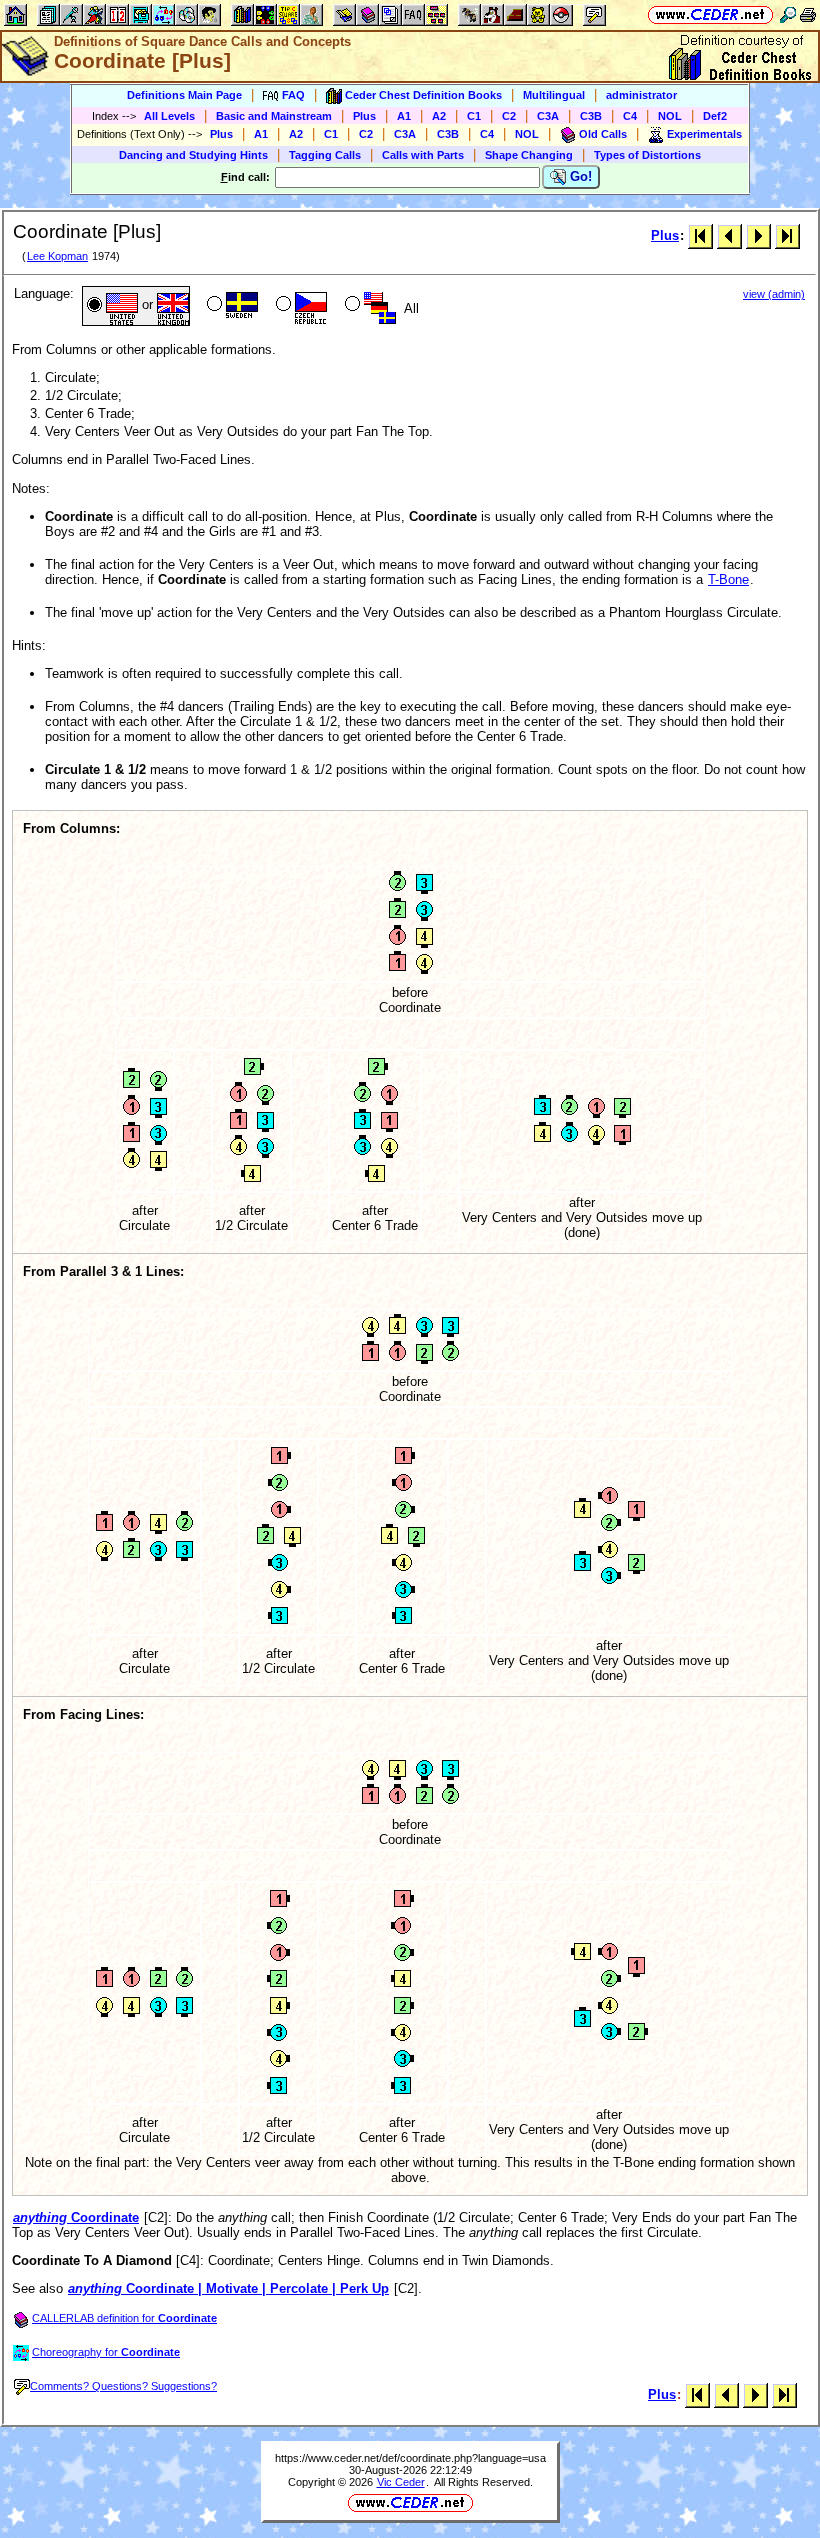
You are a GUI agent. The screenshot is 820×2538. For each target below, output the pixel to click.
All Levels (169, 116)
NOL (670, 116)
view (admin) (774, 294)
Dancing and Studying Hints (193, 155)
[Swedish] (230, 306)
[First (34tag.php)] (700, 235)
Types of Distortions (647, 155)
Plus (364, 116)
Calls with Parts (423, 155)
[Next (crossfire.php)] (758, 235)
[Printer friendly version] (808, 14)
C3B (591, 116)
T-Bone (728, 579)
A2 (439, 116)
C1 (474, 116)
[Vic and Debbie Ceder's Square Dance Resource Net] (710, 14)
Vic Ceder (401, 2482)
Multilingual (554, 95)
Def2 (715, 116)
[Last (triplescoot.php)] (787, 235)
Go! (579, 176)
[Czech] (299, 306)
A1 (404, 116)
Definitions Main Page (184, 95)
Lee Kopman (57, 256)
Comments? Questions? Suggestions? (123, 2386)
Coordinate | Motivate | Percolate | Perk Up (228, 2288)
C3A (548, 116)
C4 (630, 116)
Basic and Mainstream (274, 116)
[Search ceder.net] (788, 14)
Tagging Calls (325, 155)
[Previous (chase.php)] (729, 235)
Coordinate (76, 2217)
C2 (509, 116)
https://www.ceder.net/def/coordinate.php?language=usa (410, 2458)
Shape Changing (529, 155)
